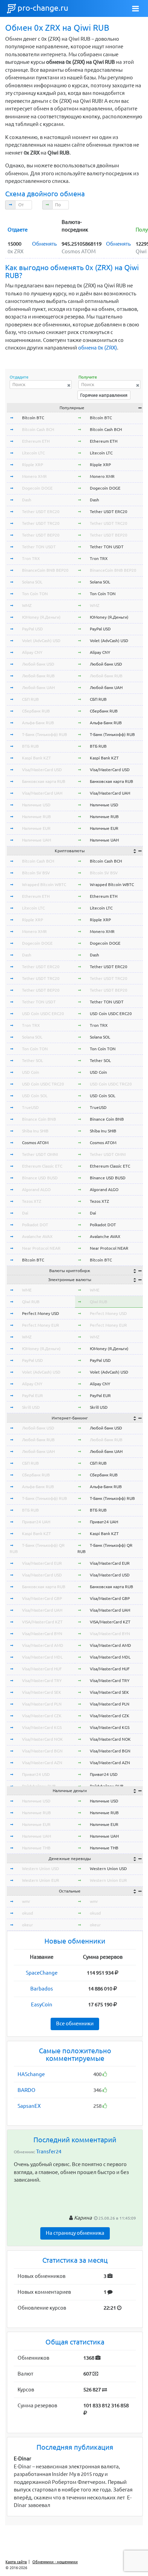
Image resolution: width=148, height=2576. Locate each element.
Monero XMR (34, 476)
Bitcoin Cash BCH (38, 429)
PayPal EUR (33, 1395)
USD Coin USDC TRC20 (43, 1084)
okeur (28, 1925)
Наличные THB (36, 1848)
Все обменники (75, 2023)
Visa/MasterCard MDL (42, 1657)
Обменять (44, 244)
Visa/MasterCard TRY (42, 1680)
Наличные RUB (36, 817)
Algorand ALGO (36, 1189)
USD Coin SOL (35, 1096)
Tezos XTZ (32, 1201)
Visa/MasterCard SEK (42, 1692)
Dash (27, 500)
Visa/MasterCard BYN (42, 1634)
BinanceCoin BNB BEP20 (45, 570)
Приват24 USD (36, 1774)
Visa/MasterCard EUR (42, 1563)
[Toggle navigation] (136, 9)
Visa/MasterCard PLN (42, 1704)
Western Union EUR (41, 1880)
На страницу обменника (75, 2233)
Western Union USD (41, 1869)
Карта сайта (16, 2562)
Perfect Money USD (41, 1313)
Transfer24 (49, 2151)
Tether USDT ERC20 (41, 512)
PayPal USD (33, 629)
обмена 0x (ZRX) (98, 348)
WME (27, 1290)
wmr (26, 1901)
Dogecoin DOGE (37, 488)
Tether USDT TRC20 (41, 523)
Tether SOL (33, 1060)
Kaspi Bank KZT (36, 758)
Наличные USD (36, 805)
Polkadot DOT (35, 1225)
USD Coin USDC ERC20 (43, 1014)
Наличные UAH (36, 840)
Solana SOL (32, 582)
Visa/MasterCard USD (42, 770)
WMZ (27, 605)
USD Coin (31, 1072)
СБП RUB (30, 699)
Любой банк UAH (38, 687)
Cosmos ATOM (35, 1143)
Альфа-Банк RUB (38, 723)
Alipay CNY (32, 652)
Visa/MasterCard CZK (42, 1716)
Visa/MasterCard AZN (42, 1763)
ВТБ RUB (30, 746)
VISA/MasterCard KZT (42, 1622)
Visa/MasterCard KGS (42, 1727)
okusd (28, 1913)
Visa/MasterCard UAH (42, 793)
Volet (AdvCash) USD (41, 641)
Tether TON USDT (39, 547)
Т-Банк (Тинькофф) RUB (45, 734)
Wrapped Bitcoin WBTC (44, 884)
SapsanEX (29, 2106)
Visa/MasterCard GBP (42, 1598)
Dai (25, 1213)
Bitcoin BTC (33, 418)
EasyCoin (42, 2004)
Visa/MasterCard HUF (42, 1669)
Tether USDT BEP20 (41, 535)
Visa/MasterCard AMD (43, 1645)
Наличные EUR (36, 828)
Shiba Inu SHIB (35, 1131)
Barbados (42, 1989)
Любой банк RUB (38, 676)
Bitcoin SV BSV (36, 873)
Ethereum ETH (36, 441)
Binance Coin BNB (39, 1119)
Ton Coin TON (35, 594)
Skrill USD (31, 1407)
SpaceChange (42, 1973)
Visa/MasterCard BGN (42, 1751)
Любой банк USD (38, 664)
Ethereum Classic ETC (42, 1166)
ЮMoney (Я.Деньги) (41, 617)
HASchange (31, 2074)
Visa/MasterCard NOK (43, 1739)
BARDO (27, 2090)
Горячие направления (104, 395)
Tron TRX (31, 558)
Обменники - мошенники (55, 2562)
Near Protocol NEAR (41, 1248)
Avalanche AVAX (37, 1236)
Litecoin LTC (33, 453)
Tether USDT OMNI (40, 1154)
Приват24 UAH (36, 1522)
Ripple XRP (33, 465)
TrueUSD (30, 1107)
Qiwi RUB (31, 1302)
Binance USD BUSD (40, 1178)
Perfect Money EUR (41, 1325)
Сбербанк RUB (36, 711)
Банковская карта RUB (44, 781)
